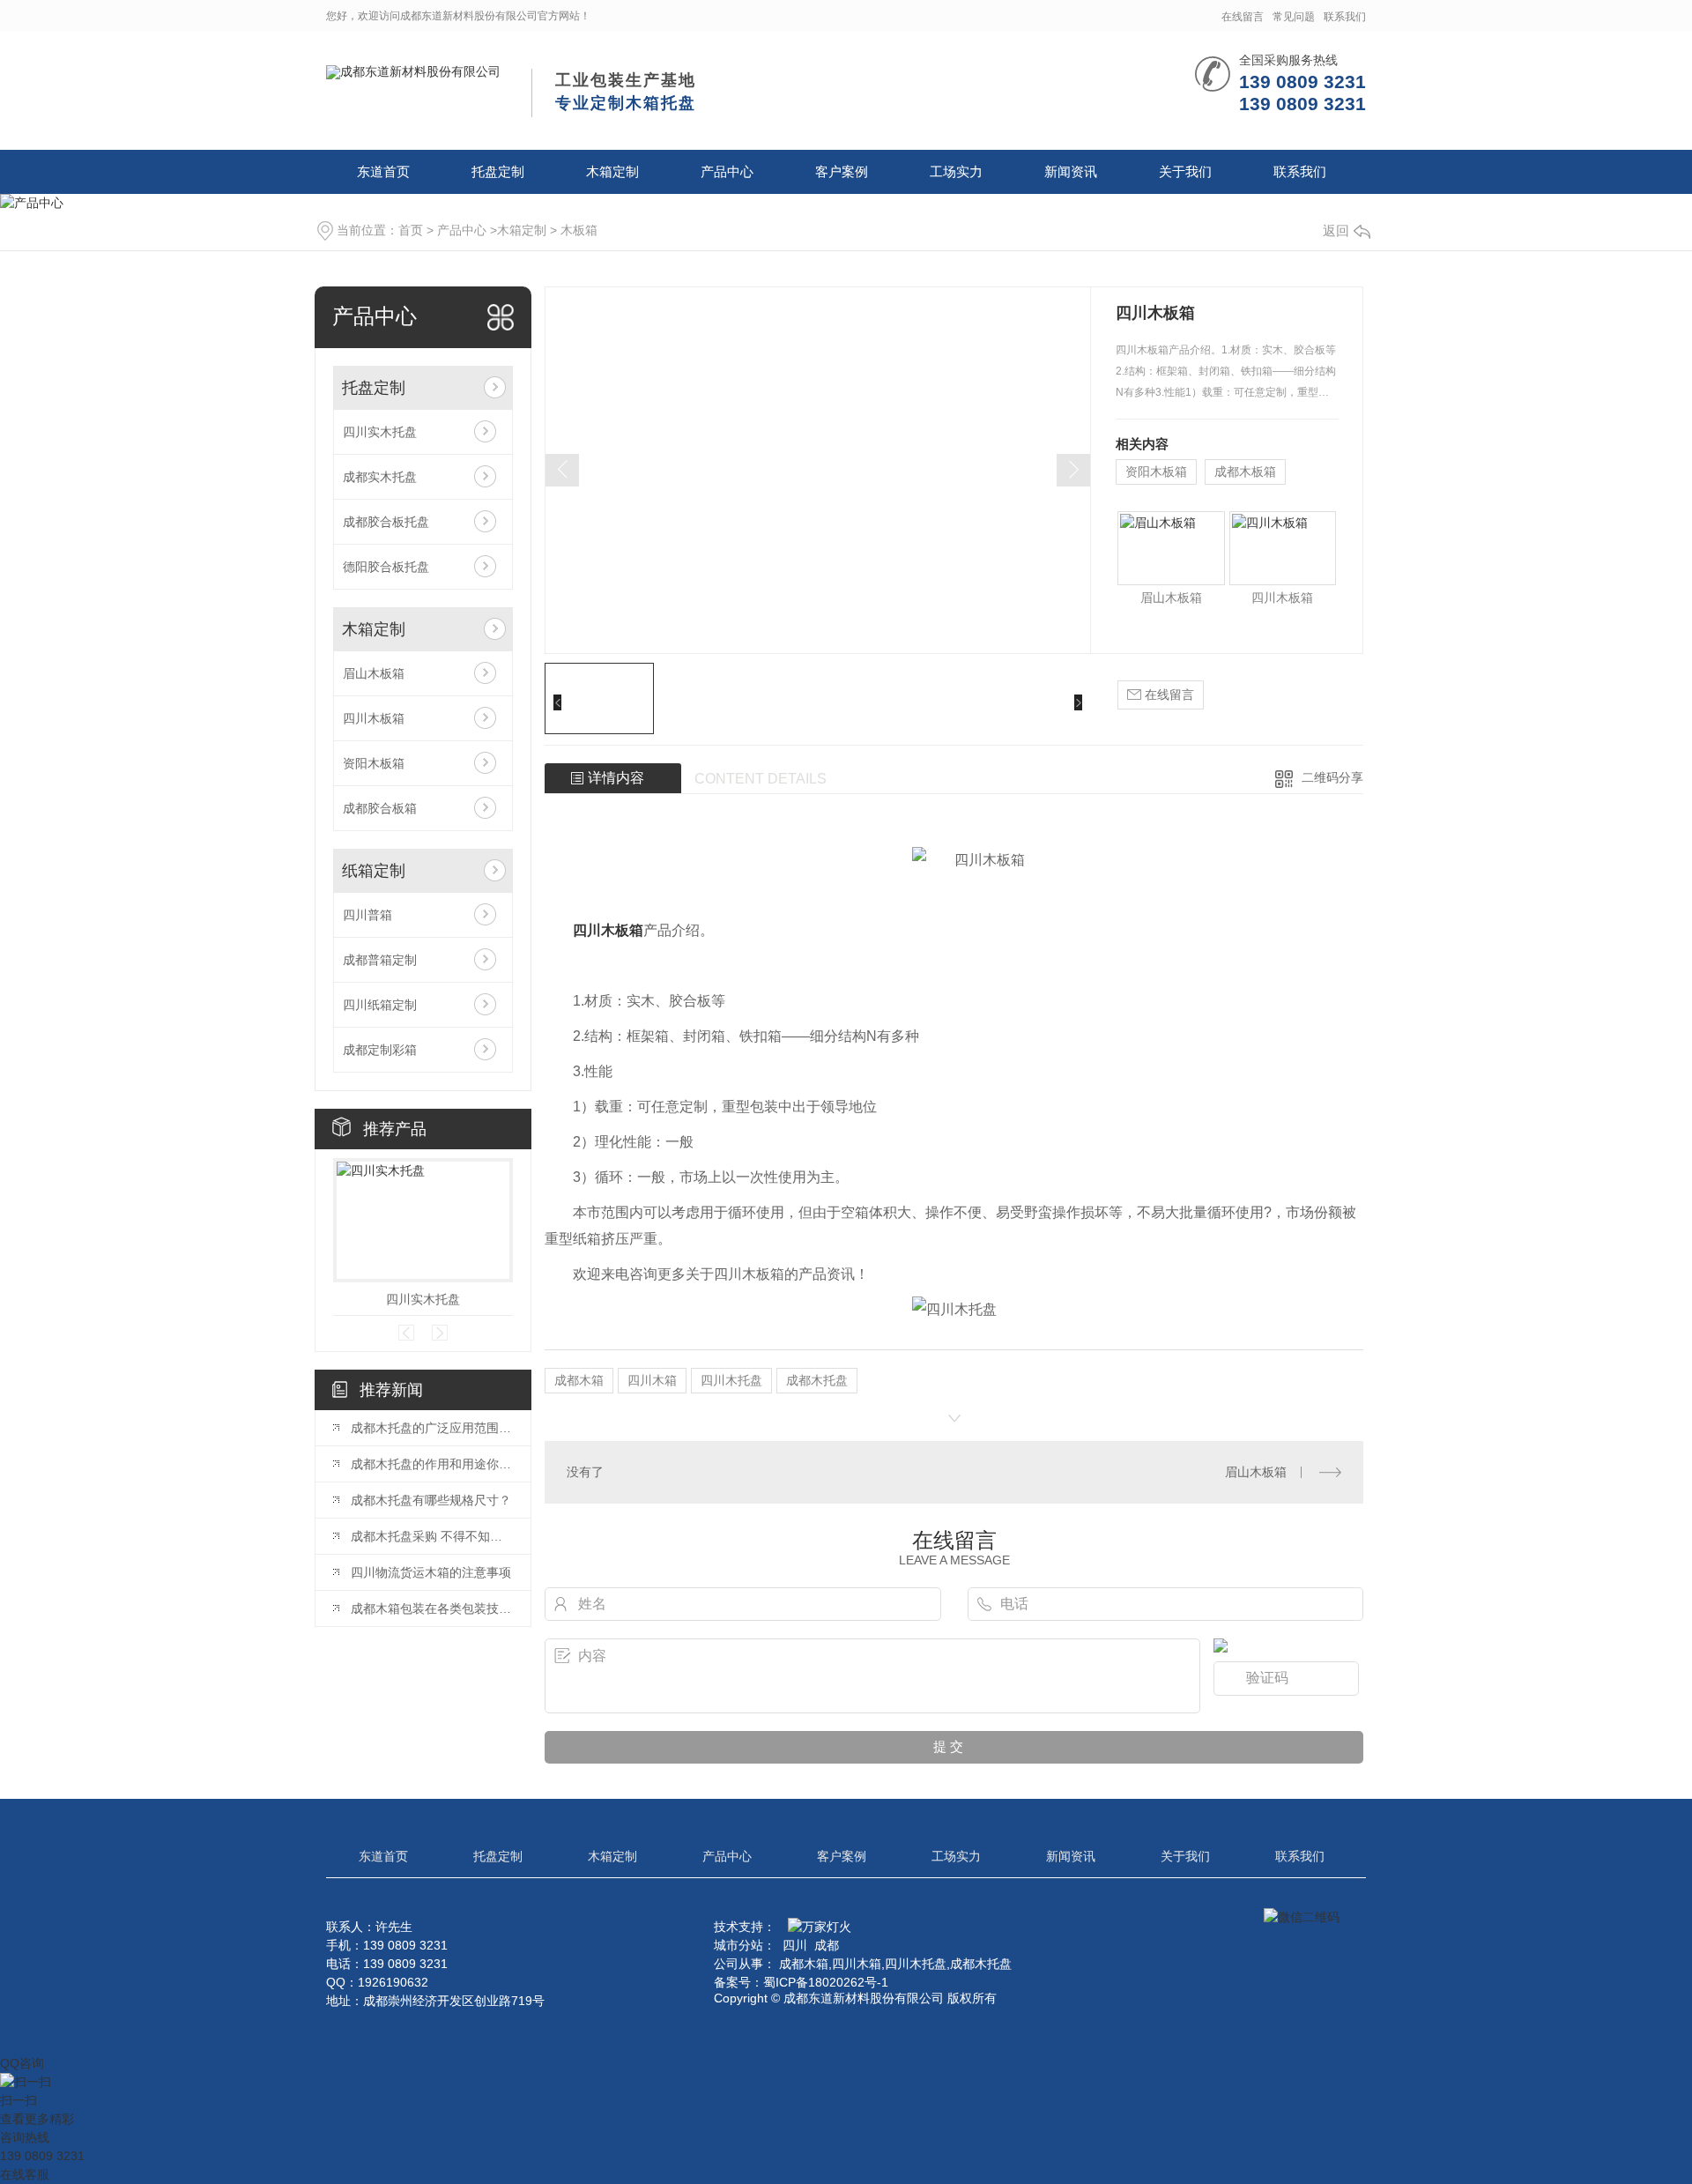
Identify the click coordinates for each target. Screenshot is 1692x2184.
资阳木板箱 (374, 763)
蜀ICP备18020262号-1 (826, 1982)
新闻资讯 (1071, 171)
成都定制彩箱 (380, 1050)
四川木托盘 (731, 1380)
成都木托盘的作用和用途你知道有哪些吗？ (432, 1464)
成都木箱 (579, 1380)
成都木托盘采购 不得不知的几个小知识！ (432, 1536)
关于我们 (1185, 171)
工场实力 (956, 171)
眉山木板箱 (374, 673)
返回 (1336, 230)
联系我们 (1345, 17)
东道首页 (383, 171)
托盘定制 (498, 171)
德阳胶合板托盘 (386, 567)
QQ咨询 (22, 2063)
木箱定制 (612, 171)
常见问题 (1294, 17)
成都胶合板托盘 (386, 522)
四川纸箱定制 (380, 1005)
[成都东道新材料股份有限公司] (413, 71)
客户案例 (842, 171)
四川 (795, 1945)
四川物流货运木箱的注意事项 (431, 1572)
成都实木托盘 (380, 477)
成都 (827, 1945)
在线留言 (1243, 17)
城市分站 (738, 1945)
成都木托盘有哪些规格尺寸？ (431, 1500)
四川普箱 (367, 915)
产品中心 (727, 171)
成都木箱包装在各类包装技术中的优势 (432, 1608)
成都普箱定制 (380, 960)
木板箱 (579, 230)
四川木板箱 (374, 718)
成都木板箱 (1245, 472)
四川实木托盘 (380, 432)
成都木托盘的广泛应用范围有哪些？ (432, 1428)
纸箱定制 (374, 871)
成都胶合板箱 (380, 808)
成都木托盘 (817, 1380)
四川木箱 (652, 1380)
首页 (411, 230)
